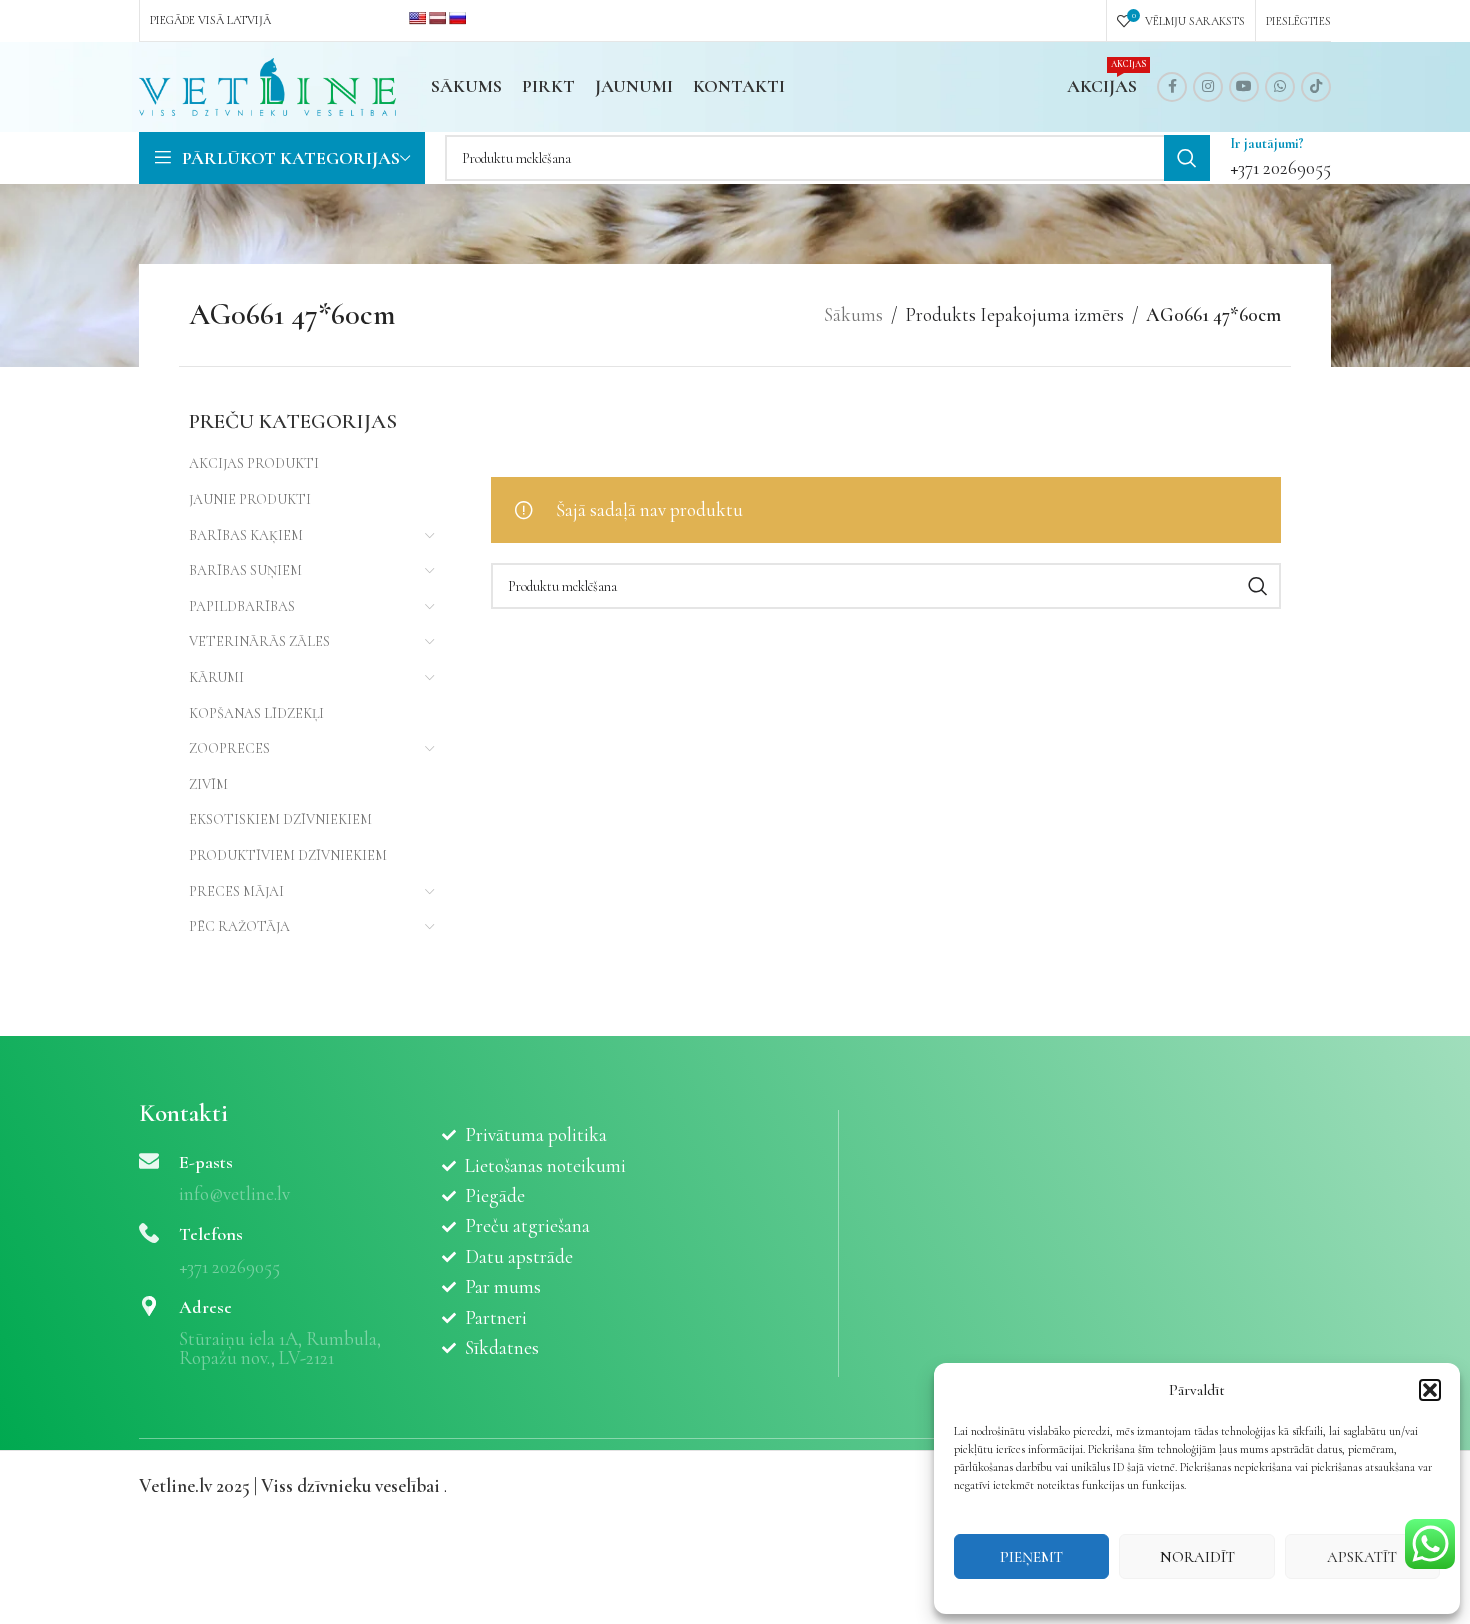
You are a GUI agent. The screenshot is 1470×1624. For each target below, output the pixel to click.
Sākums (853, 314)
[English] (417, 18)
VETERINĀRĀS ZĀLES (259, 641)
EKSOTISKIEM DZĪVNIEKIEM (280, 819)
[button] (1430, 1390)
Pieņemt (1031, 1557)
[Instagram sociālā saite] (1208, 87)
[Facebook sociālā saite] (1172, 87)
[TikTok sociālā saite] (1316, 87)
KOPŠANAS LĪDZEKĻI (256, 713)
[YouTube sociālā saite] (1244, 87)
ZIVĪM (208, 784)
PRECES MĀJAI (236, 891)
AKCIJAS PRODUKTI (254, 463)
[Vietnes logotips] (267, 84)
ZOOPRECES (229, 748)
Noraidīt (1197, 1557)
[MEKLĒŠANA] (1187, 158)
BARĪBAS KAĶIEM (246, 535)
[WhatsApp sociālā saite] (1280, 87)
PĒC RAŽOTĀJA (239, 926)
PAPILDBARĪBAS (242, 606)
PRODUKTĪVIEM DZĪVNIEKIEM (288, 855)
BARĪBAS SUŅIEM (245, 570)
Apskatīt (1362, 1557)
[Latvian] (437, 18)
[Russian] (457, 18)
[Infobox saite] (1280, 158)
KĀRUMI (216, 677)
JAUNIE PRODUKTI (250, 499)
